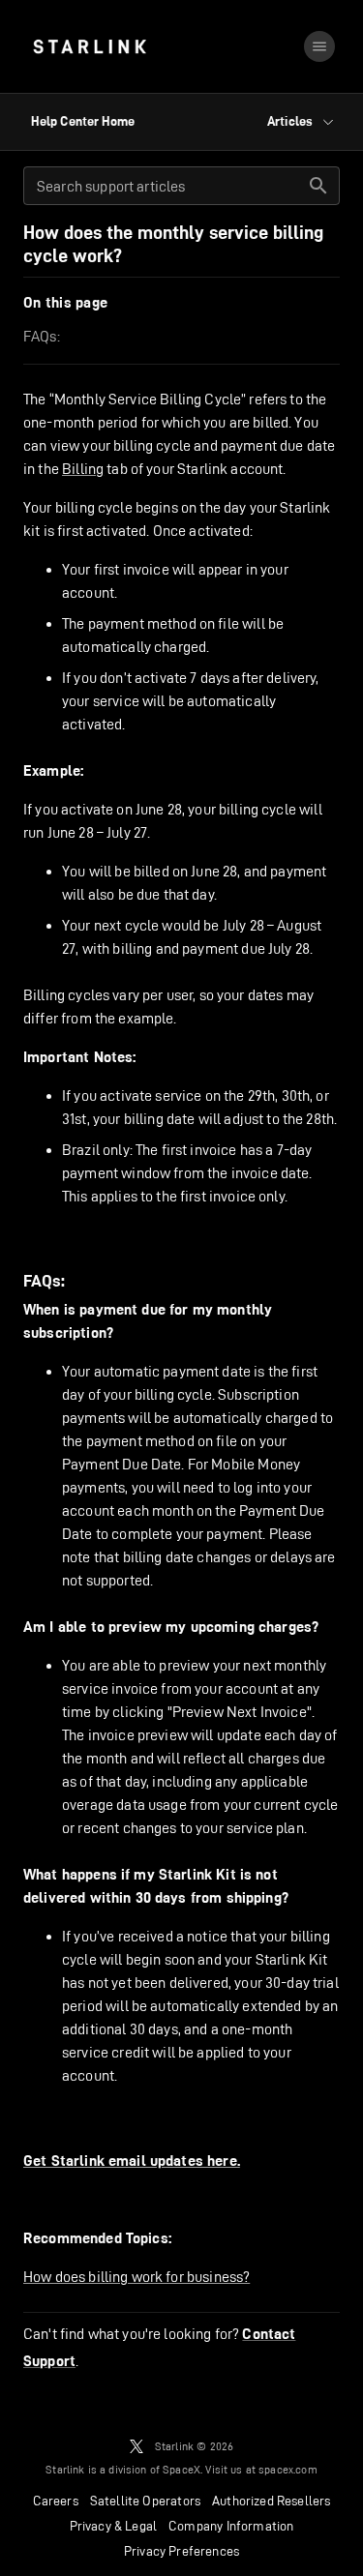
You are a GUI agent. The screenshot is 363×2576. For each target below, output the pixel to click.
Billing (83, 469)
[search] (318, 186)
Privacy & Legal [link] (114, 2526)
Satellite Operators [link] (145, 2501)
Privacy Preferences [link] (181, 2551)
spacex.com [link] (288, 2469)
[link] (90, 46)
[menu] (319, 46)
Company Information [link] (231, 2526)
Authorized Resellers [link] (271, 2501)
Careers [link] (56, 2501)
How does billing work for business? (136, 2277)
